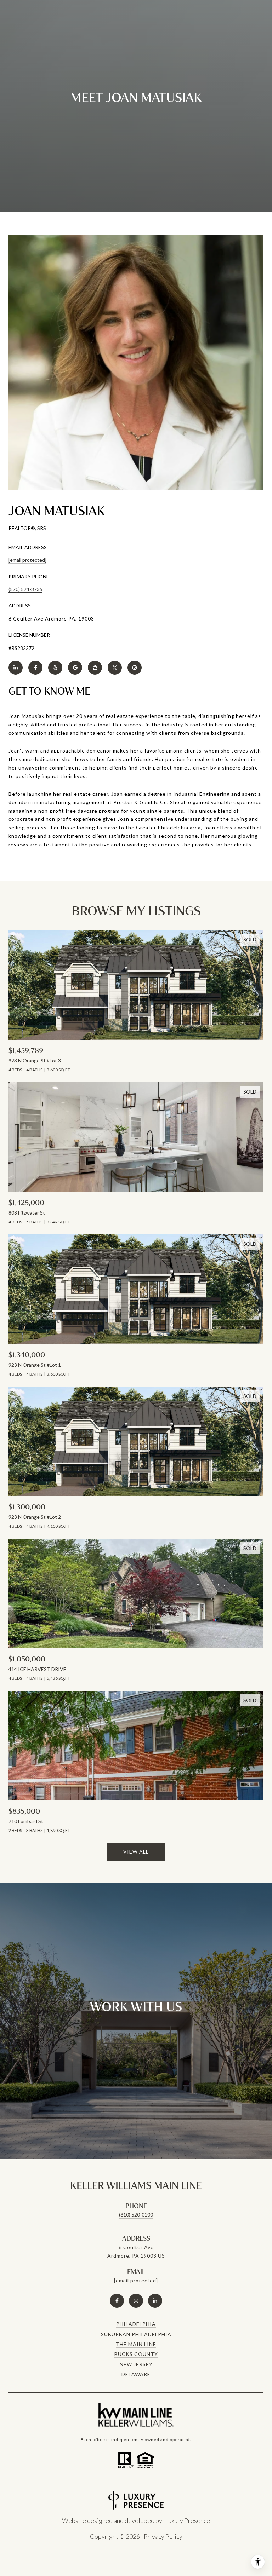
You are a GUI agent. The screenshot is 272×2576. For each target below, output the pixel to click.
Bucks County (136, 2354)
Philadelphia (136, 2324)
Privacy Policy (163, 2536)
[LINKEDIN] (16, 668)
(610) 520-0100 (136, 2215)
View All (136, 1852)
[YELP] (55, 668)
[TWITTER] (115, 668)
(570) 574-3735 (25, 589)
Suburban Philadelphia (136, 2334)
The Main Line (136, 2344)
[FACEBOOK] (35, 668)
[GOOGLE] (75, 668)
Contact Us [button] (136, 2035)
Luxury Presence (188, 2520)
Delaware (136, 2374)
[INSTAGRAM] (135, 668)
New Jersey (136, 2364)
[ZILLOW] (95, 668)
